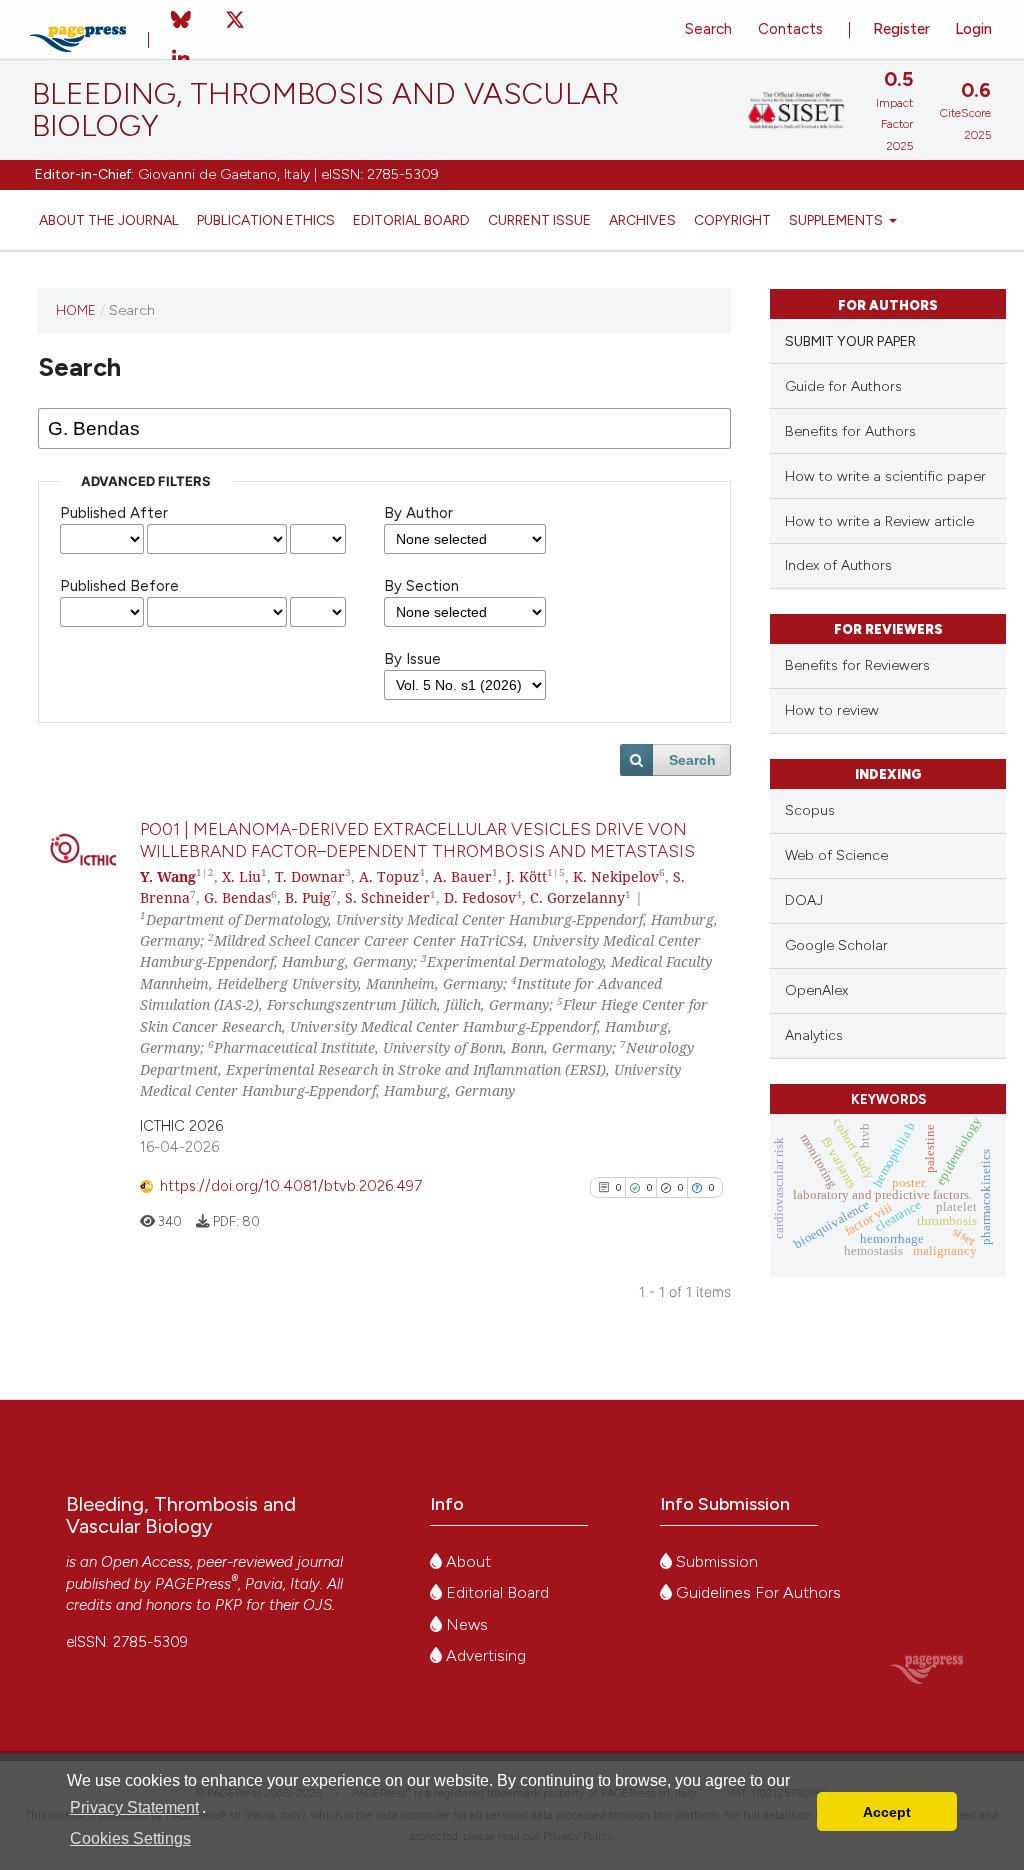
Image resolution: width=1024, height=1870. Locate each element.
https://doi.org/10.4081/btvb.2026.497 (291, 1186)
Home (76, 310)
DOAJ (804, 900)
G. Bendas (237, 897)
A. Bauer (462, 876)
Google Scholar (836, 945)
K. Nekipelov (616, 876)
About (466, 1561)
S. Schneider (387, 897)
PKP (228, 1605)
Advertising (484, 1655)
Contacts (790, 29)
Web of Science (836, 855)
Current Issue (539, 220)
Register (901, 29)
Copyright (732, 220)
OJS (317, 1605)
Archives (642, 220)
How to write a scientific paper (885, 476)
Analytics (814, 1035)
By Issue (412, 659)
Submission (715, 1561)
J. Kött (526, 876)
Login (973, 29)
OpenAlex (816, 990)
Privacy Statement (134, 1807)
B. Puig (308, 897)
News (465, 1624)
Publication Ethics (266, 220)
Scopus (810, 810)
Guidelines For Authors (756, 1592)
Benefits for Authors (850, 431)
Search (708, 29)
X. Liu (241, 876)
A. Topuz (389, 876)
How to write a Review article (879, 521)
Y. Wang (168, 876)
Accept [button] (887, 1812)
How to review (832, 710)
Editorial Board (411, 220)
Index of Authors (838, 565)
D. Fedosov (480, 897)
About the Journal (109, 220)
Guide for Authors (843, 386)
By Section (421, 586)
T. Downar (310, 876)
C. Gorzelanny (577, 897)
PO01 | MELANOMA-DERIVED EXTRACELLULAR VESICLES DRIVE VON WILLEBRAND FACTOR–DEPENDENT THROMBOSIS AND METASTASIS (417, 839)
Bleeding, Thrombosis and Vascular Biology (325, 110)
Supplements (837, 220)
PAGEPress (193, 1584)
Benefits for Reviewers (857, 665)
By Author (418, 513)
